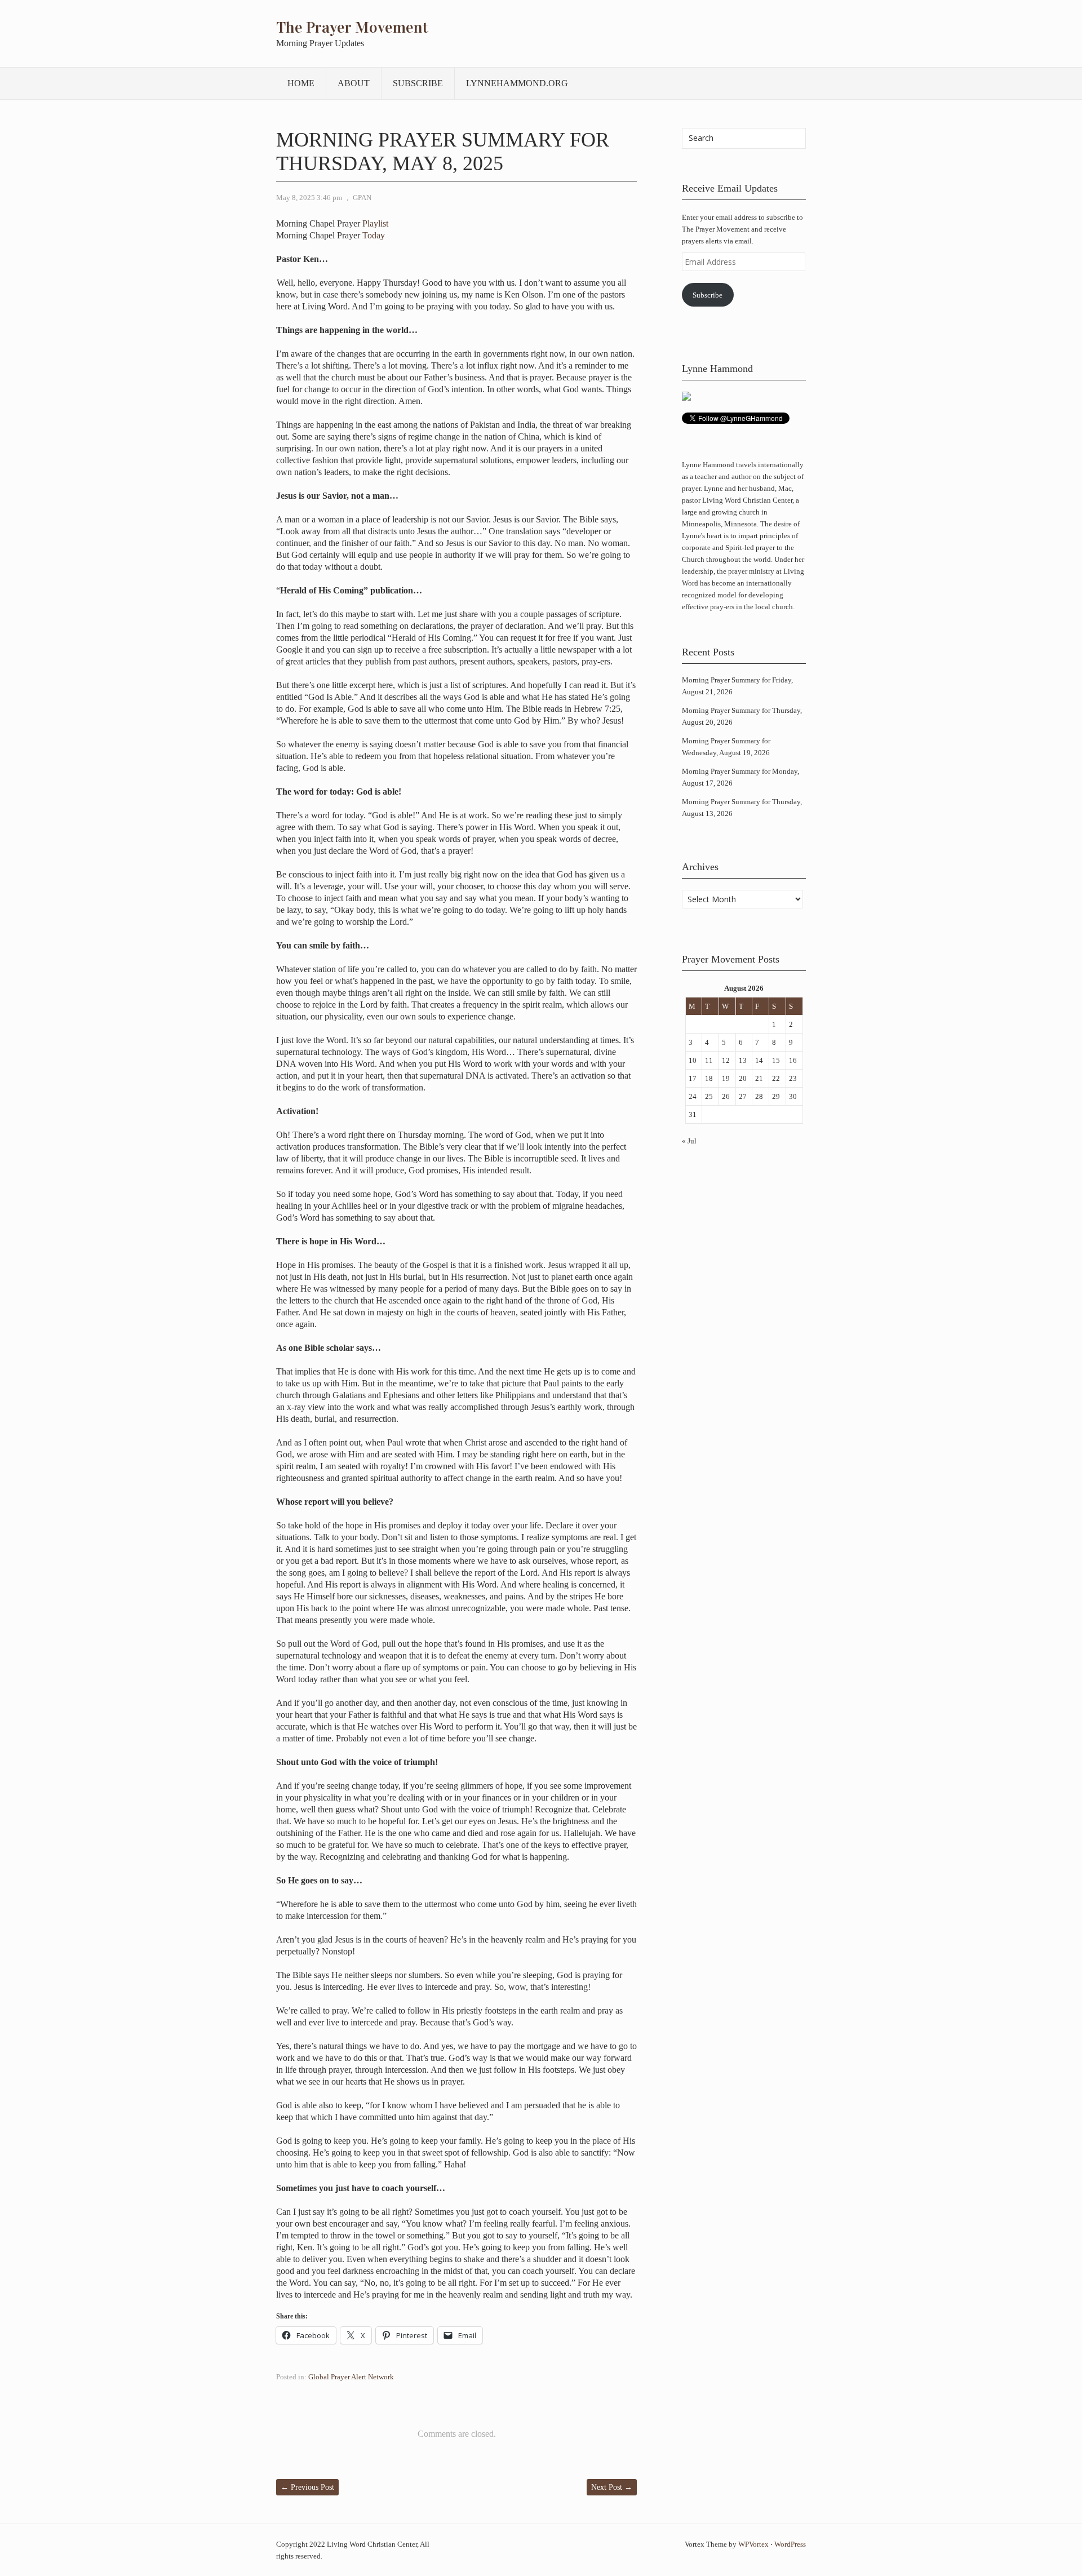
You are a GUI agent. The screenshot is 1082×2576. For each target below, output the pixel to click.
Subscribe (418, 83)
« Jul (689, 1141)
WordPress (790, 2544)
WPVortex (753, 2544)
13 (743, 1060)
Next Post (612, 2487)
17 (693, 1078)
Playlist (375, 223)
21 (759, 1078)
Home (301, 83)
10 (693, 1060)
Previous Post (307, 2487)
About (354, 83)
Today (374, 235)
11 (709, 1060)
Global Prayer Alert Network (351, 2377)
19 (726, 1078)
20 (743, 1078)
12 (726, 1060)
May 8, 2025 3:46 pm (309, 198)
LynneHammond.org (517, 83)
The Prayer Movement (352, 28)
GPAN (362, 198)
